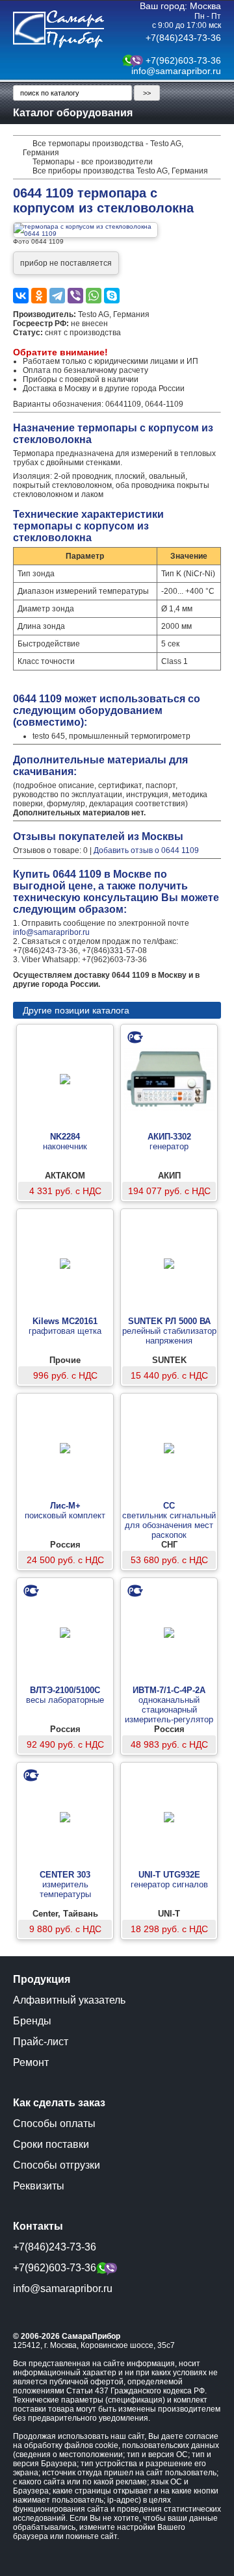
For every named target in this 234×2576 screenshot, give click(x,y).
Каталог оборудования (73, 113)
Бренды (32, 2021)
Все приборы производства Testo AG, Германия (120, 171)
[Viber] (75, 296)
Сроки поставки (51, 2144)
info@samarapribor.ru (176, 71)
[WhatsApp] (94, 296)
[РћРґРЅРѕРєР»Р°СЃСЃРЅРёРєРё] (39, 296)
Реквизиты (39, 2186)
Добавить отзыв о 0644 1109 (146, 850)
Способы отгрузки (57, 2165)
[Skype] (112, 296)
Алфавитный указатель (69, 2000)
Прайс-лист (41, 2042)
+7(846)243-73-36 (183, 38)
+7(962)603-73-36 (183, 60)
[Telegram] (57, 296)
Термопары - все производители (93, 162)
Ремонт (31, 2062)
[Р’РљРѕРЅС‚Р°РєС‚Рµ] (21, 296)
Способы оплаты (54, 2123)
